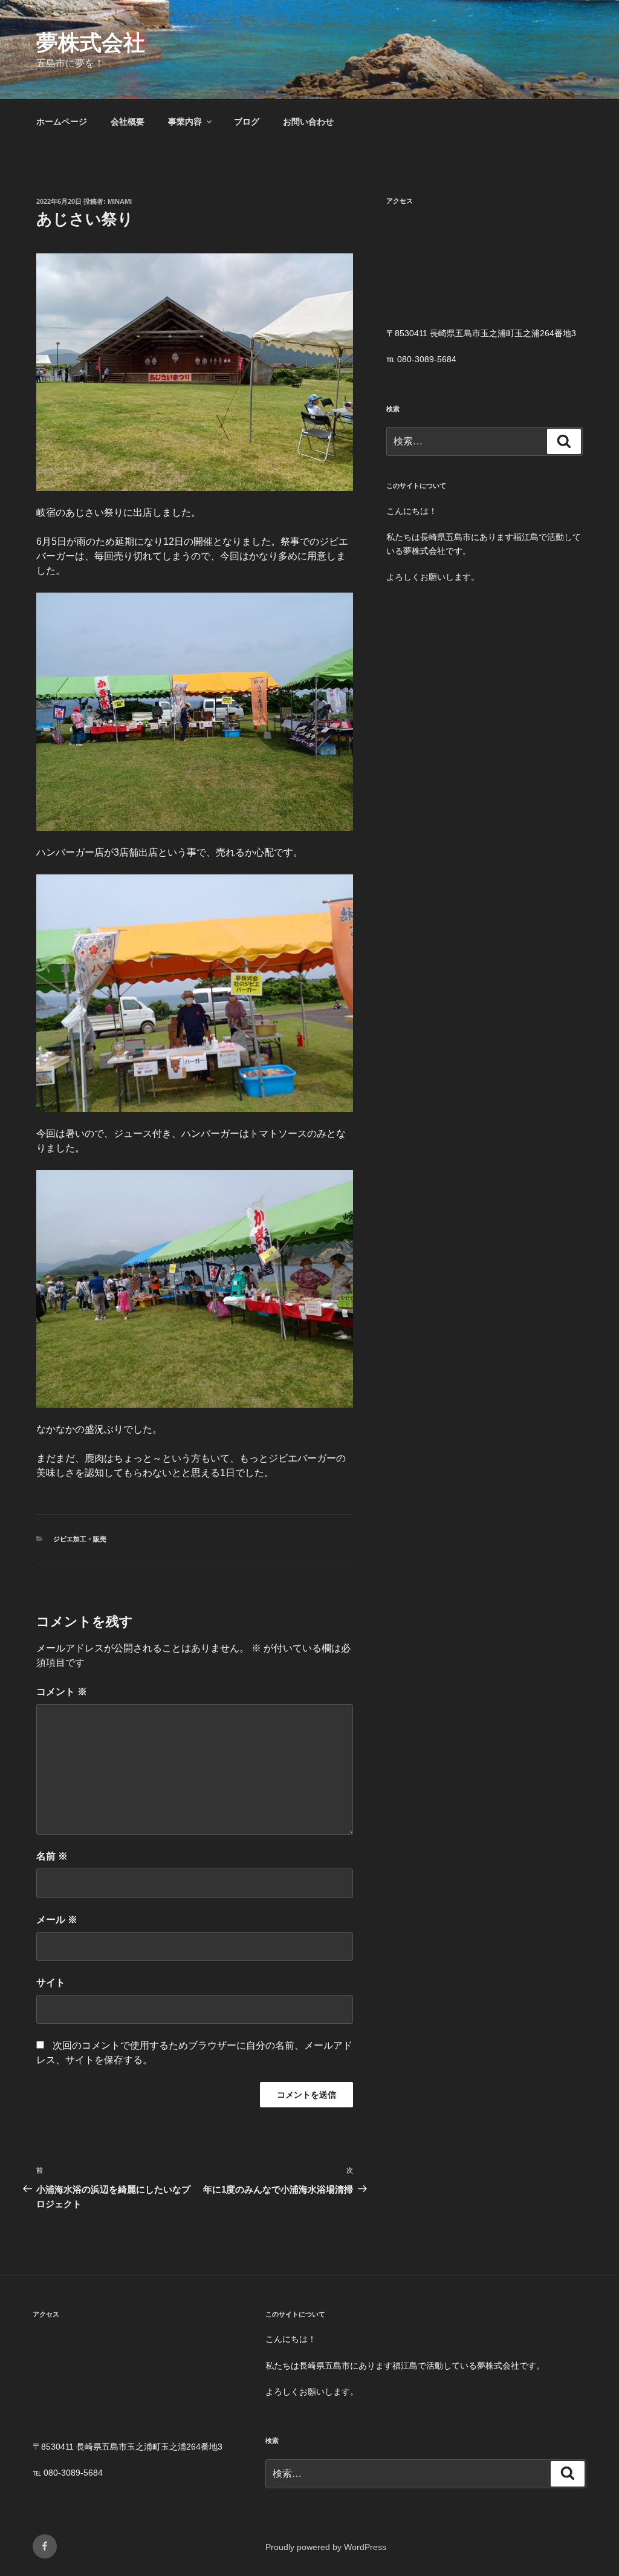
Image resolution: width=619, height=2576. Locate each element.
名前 (52, 1856)
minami (120, 201)
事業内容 (185, 122)
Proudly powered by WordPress (326, 2547)
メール (57, 1920)
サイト (51, 1982)
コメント (62, 1692)
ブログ (247, 122)
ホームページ (62, 122)
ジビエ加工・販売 (80, 1539)
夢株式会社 (91, 43)
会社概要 (128, 122)
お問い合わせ (308, 122)
